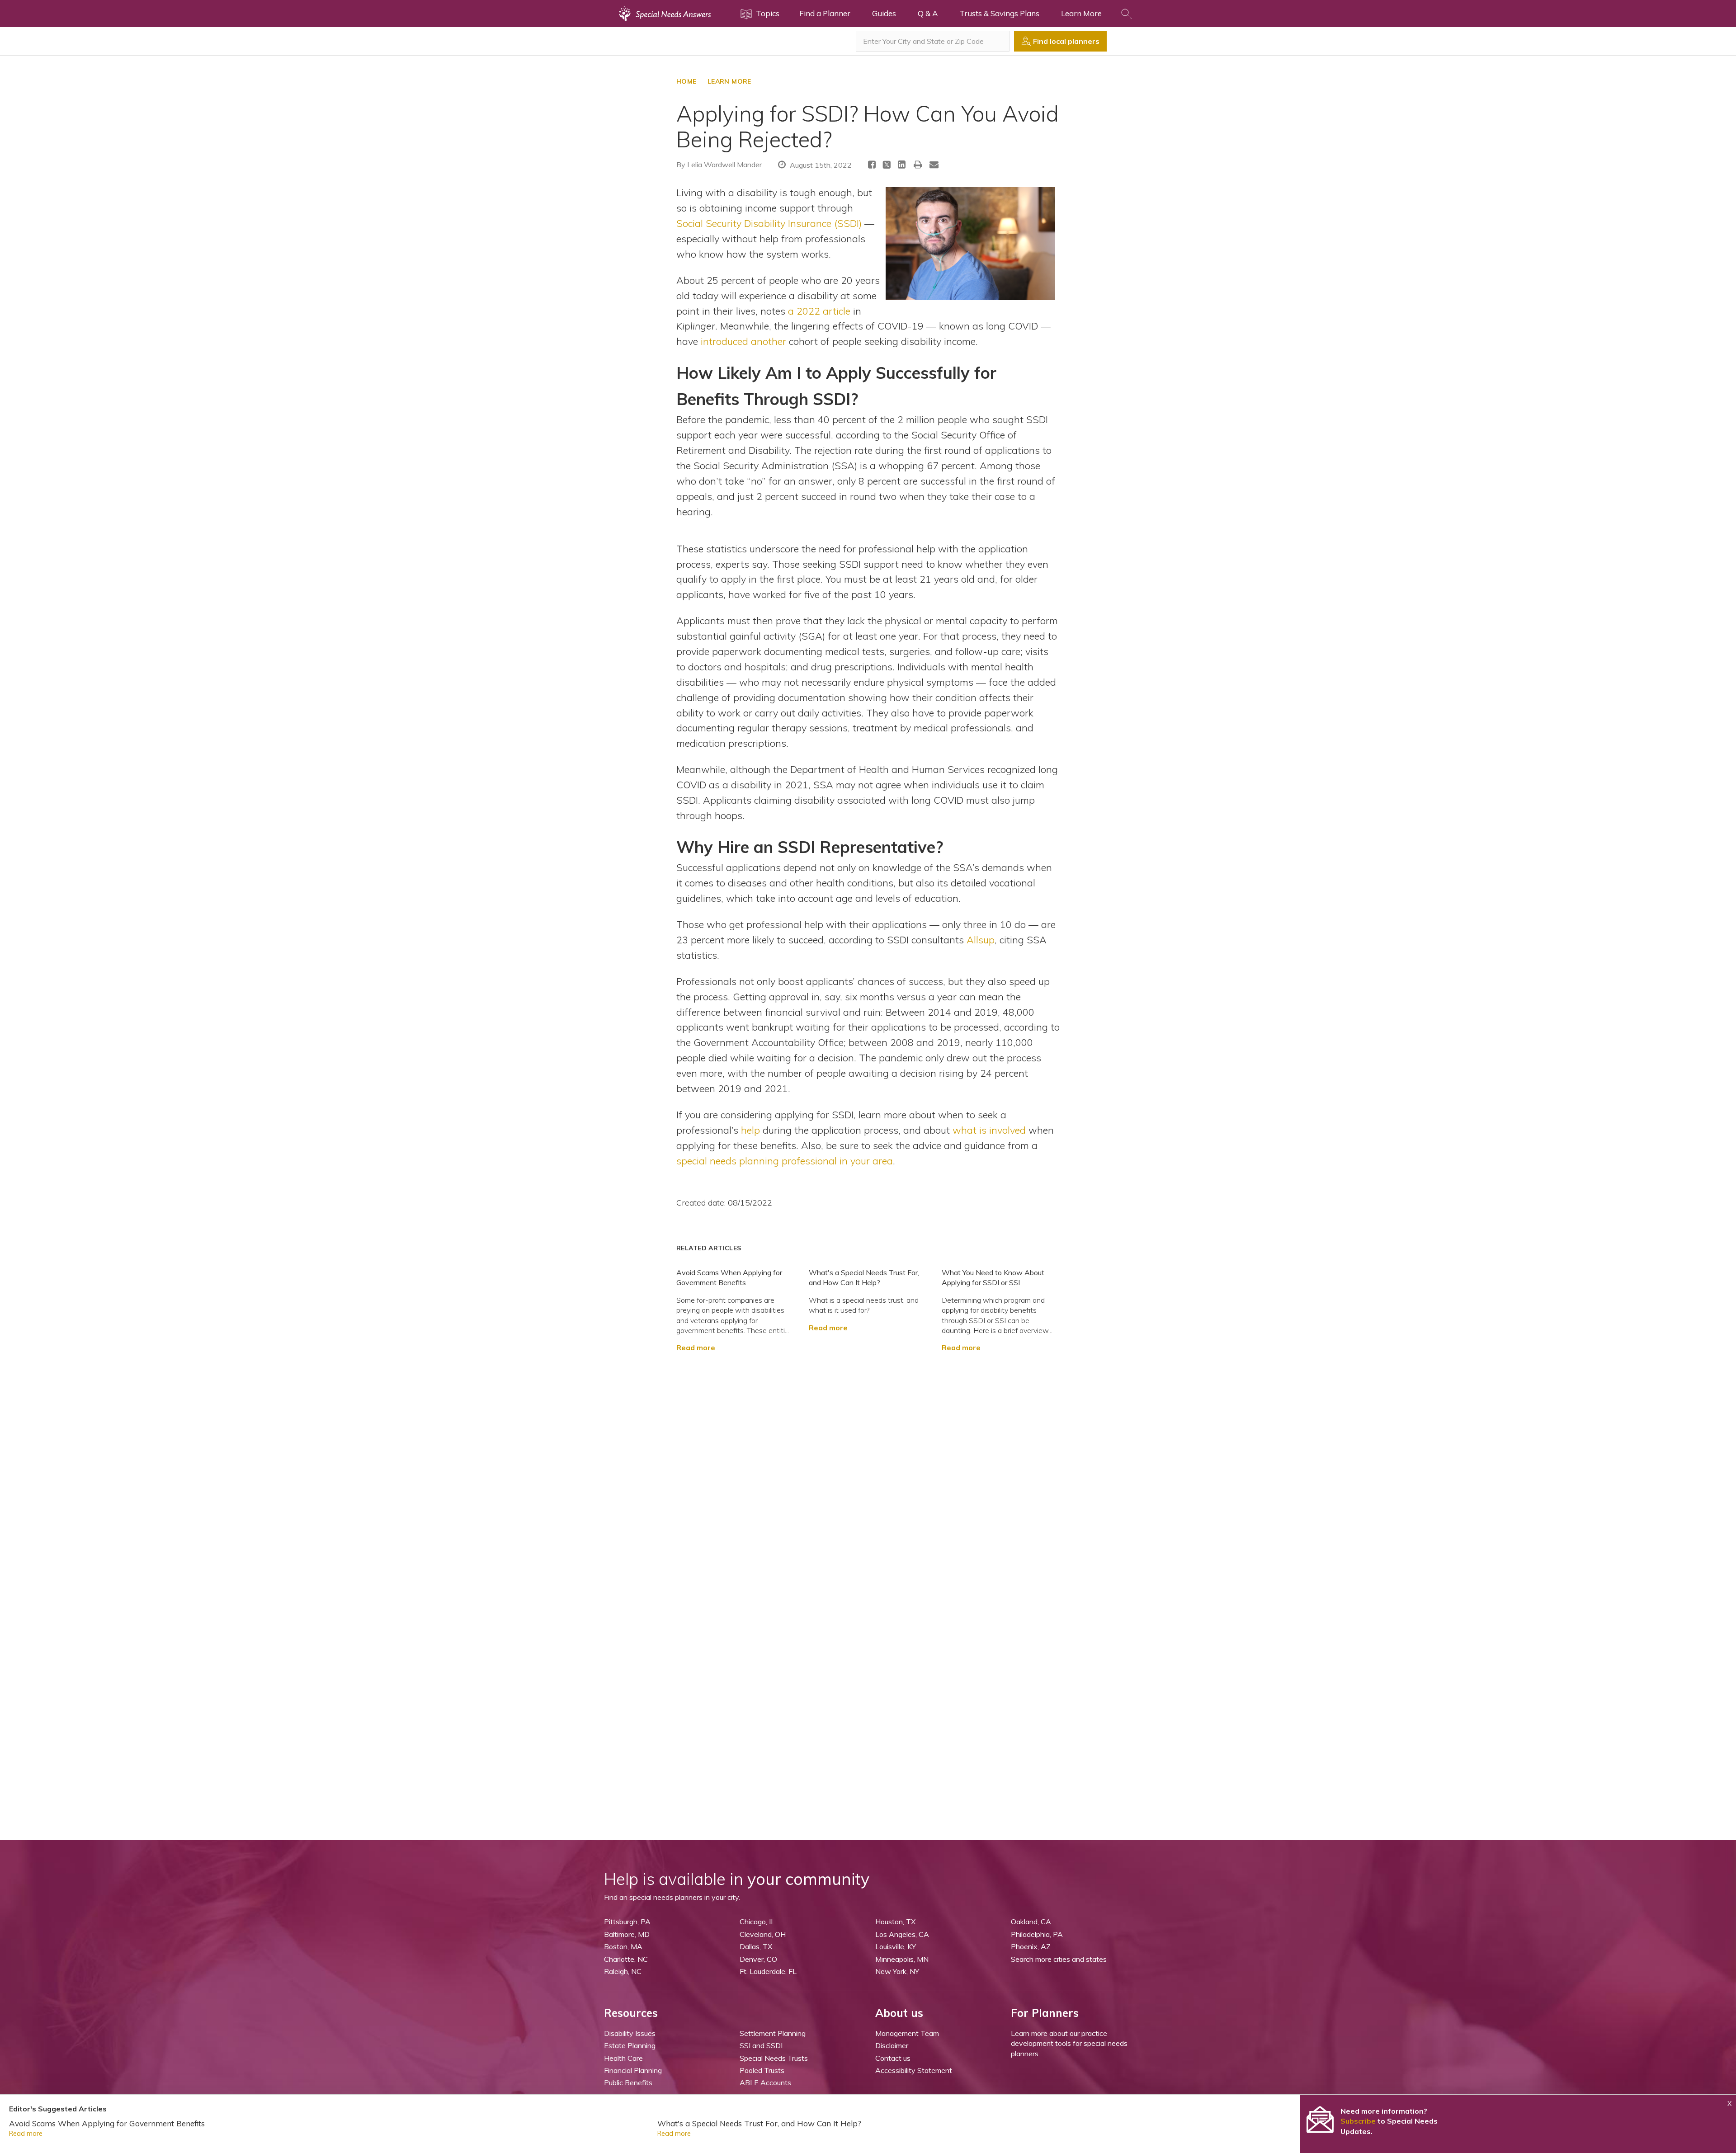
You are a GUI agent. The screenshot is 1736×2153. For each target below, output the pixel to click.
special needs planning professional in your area (785, 1161)
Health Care (623, 2058)
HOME (686, 81)
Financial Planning (633, 2070)
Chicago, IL (757, 1922)
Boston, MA (623, 1946)
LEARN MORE (729, 81)
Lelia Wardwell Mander (724, 165)
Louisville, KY (896, 1946)
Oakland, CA (1031, 1922)
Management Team (907, 2033)
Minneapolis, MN (902, 1959)
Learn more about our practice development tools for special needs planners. (1069, 2043)
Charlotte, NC (626, 1959)
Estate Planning (630, 2045)
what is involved (989, 1130)
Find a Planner (825, 13)
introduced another (743, 341)
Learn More (1081, 13)
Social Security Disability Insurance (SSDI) (769, 223)
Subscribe (1358, 2121)
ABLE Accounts (765, 2082)
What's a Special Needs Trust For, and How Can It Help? (759, 2123)
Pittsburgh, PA (627, 1922)
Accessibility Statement (914, 2070)
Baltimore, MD (627, 1934)
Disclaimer (892, 2045)
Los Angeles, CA (902, 1934)
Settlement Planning (773, 2033)
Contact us (893, 2058)
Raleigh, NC (623, 1971)
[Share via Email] (934, 164)
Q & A (928, 13)
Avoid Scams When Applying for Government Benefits (107, 2123)
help (750, 1130)
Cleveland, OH (763, 1934)
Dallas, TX (756, 1946)
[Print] (918, 164)
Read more (696, 1347)
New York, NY (897, 1971)
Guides (884, 13)
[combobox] (933, 41)
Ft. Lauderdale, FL (768, 1971)
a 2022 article (819, 311)
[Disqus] (868, 1466)
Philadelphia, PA (1037, 1934)
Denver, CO (758, 1959)
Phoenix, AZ (1031, 1946)
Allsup (981, 940)
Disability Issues (630, 2033)
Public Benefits (628, 2082)
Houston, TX (895, 1922)
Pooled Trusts (762, 2070)
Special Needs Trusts (774, 2058)
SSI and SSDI (761, 2045)
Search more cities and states (1059, 1959)
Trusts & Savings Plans (999, 13)
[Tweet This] (887, 166)
